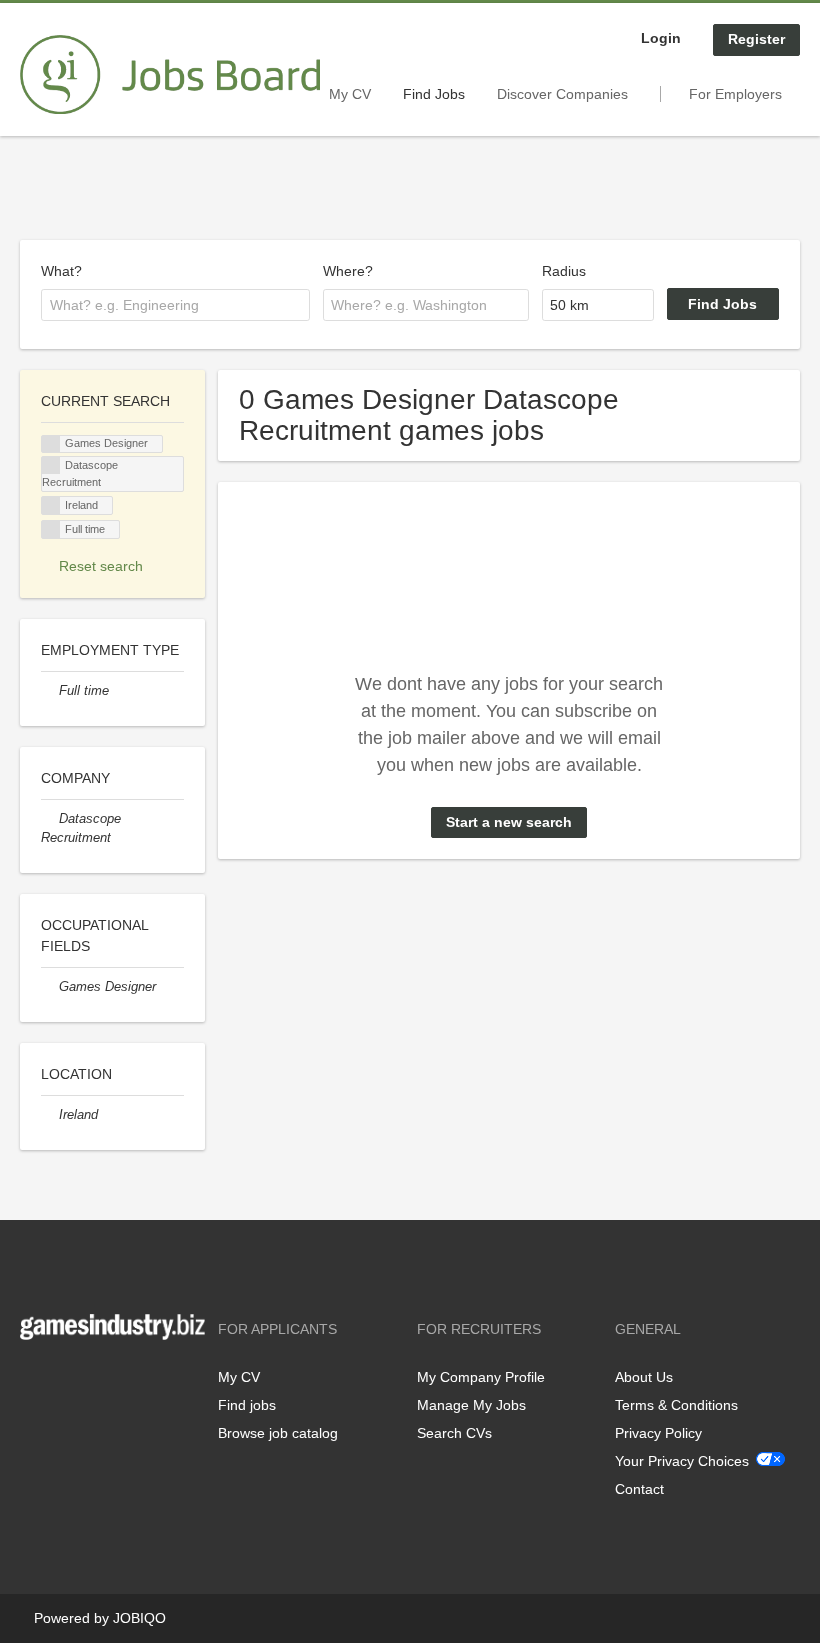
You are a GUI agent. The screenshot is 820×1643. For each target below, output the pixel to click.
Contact (639, 1489)
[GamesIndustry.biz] (170, 75)
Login (661, 38)
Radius (564, 271)
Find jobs (247, 1405)
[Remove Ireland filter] (50, 1115)
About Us (644, 1377)
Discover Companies (562, 94)
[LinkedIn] (97, 1381)
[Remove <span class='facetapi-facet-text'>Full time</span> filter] (51, 529)
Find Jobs (434, 94)
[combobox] (175, 305)
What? (61, 271)
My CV (350, 94)
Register (756, 39)
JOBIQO (139, 1618)
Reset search (101, 566)
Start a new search (509, 822)
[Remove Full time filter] (50, 691)
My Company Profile (481, 1377)
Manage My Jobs (471, 1405)
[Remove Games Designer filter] (50, 987)
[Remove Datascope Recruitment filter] (50, 819)
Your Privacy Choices (682, 1461)
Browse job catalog (278, 1433)
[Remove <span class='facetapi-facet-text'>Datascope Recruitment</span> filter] (51, 465)
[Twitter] (67, 1381)
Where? (348, 271)
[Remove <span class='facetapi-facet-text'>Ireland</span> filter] (51, 505)
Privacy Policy (658, 1433)
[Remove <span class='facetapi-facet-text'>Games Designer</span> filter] (51, 444)
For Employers (735, 94)
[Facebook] (34, 1381)
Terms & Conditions (676, 1405)
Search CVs (454, 1433)
